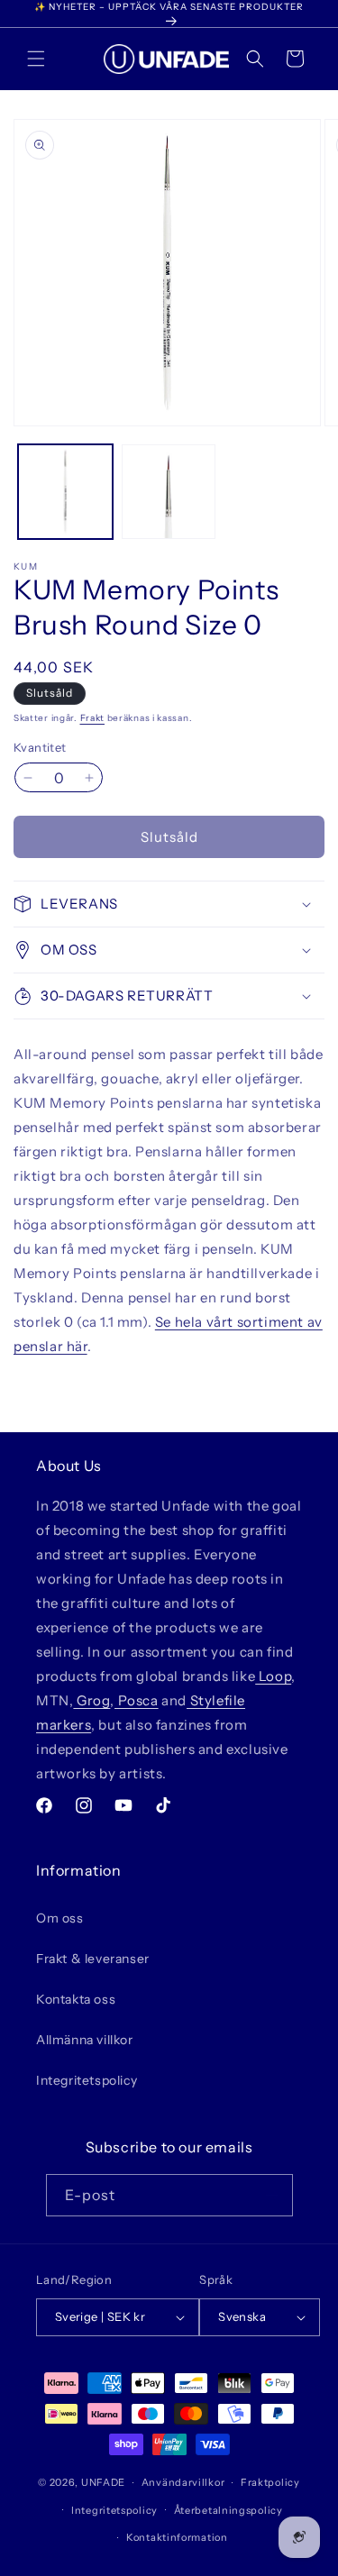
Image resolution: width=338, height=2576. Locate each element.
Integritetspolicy (87, 2080)
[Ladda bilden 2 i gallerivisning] (169, 492)
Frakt (93, 718)
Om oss (60, 1918)
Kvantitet (40, 747)
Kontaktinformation (177, 2537)
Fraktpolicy (270, 2482)
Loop (273, 1676)
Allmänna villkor (85, 2040)
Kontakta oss (76, 1999)
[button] (36, 59)
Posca (137, 1700)
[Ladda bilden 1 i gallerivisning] (65, 492)
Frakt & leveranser (93, 1959)
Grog (91, 1700)
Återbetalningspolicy (228, 2510)
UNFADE (103, 2482)
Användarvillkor (183, 2482)
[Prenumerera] (272, 2195)
